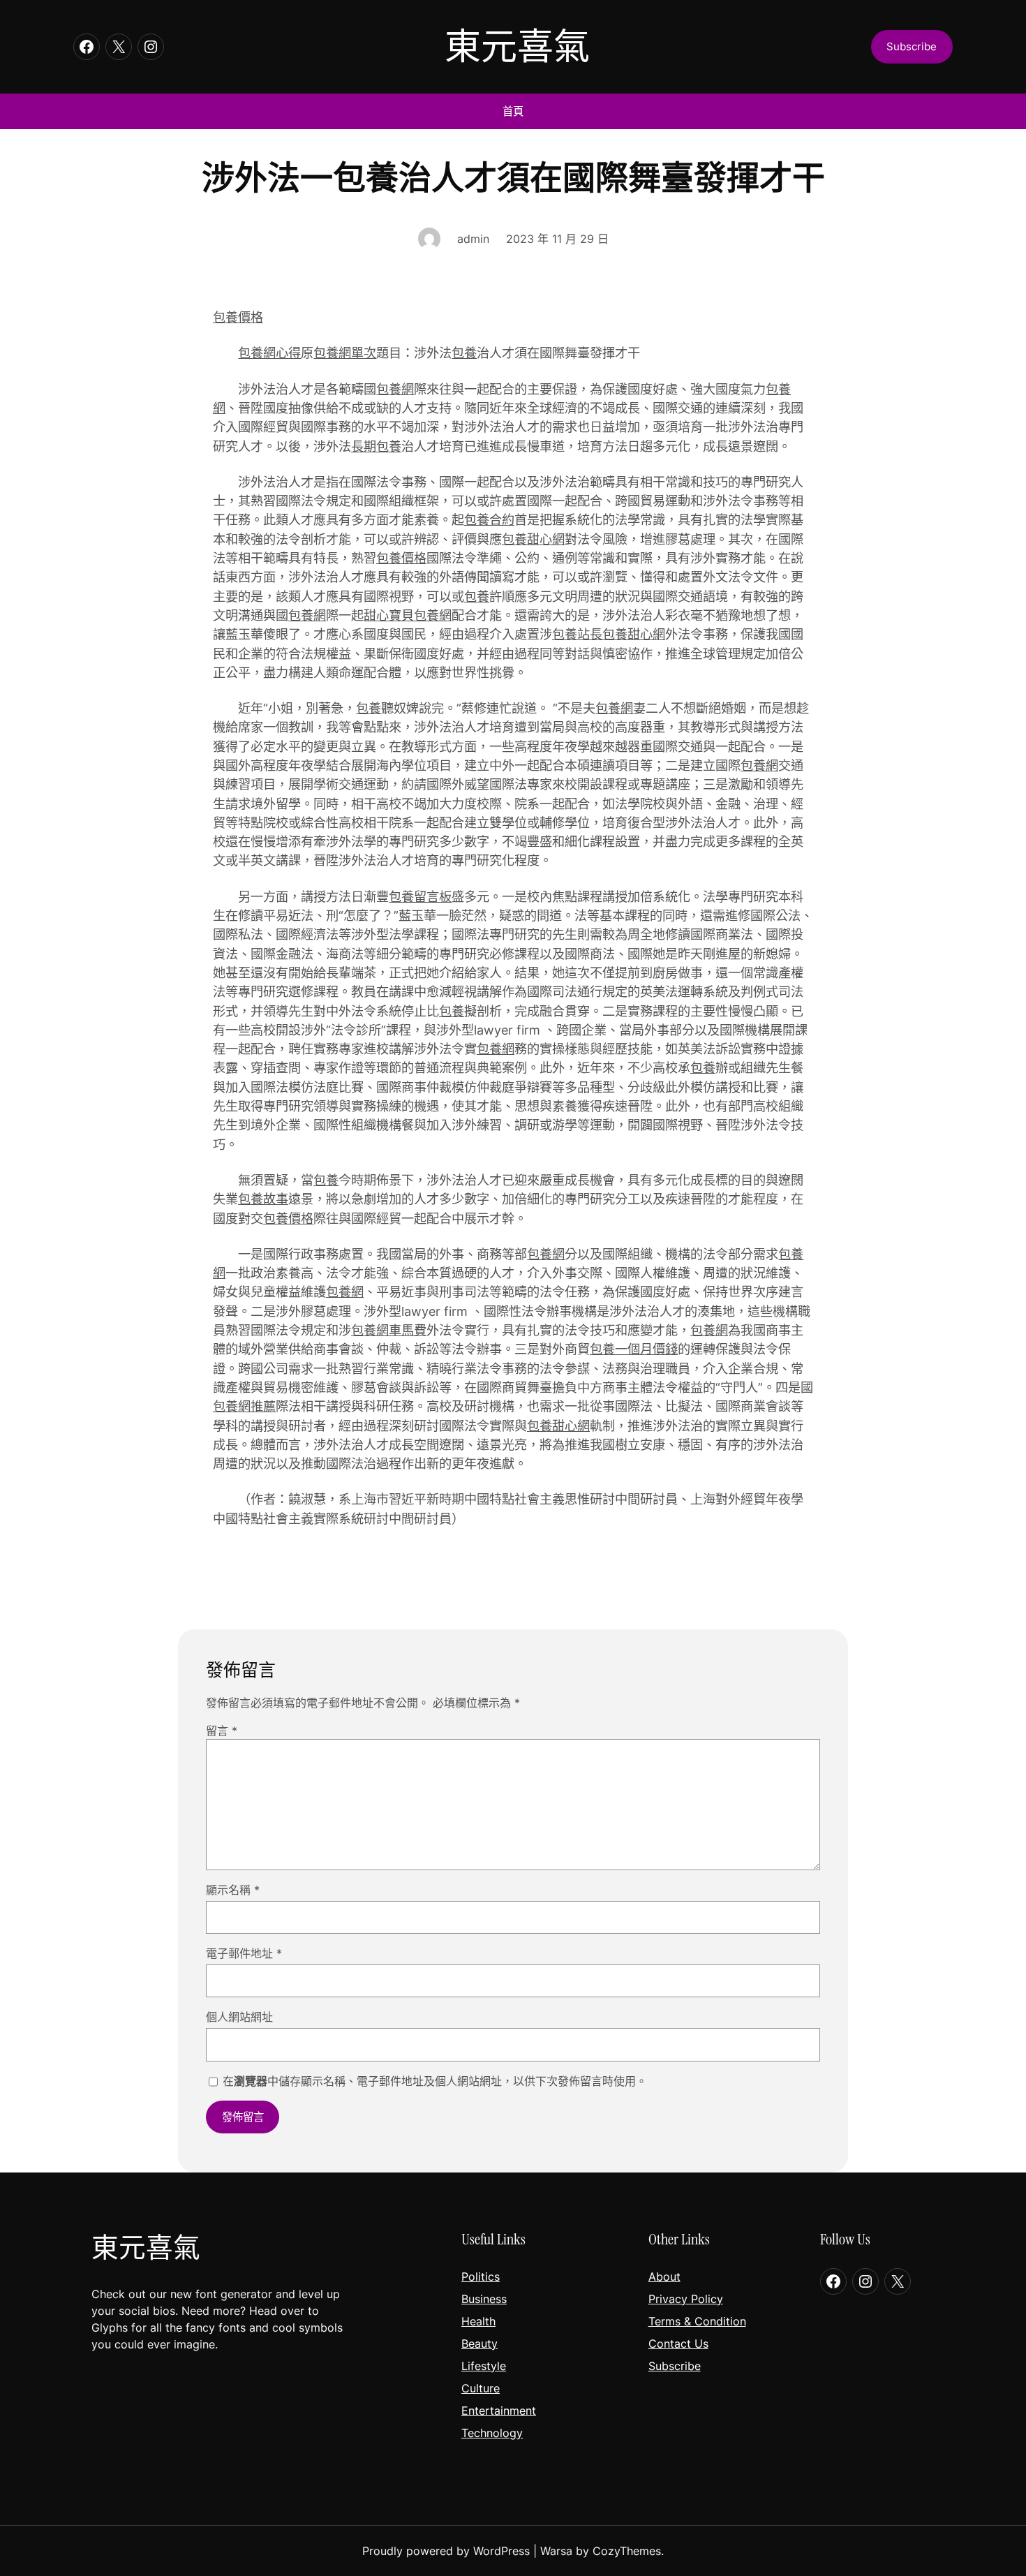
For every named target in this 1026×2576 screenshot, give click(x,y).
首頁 (513, 111)
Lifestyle (484, 2366)
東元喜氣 (517, 47)
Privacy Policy (686, 2299)
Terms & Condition (697, 2321)
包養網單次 (345, 353)
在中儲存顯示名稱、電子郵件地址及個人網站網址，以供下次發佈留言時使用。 (435, 2081)
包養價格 (238, 317)
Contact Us (678, 2344)
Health (478, 2321)
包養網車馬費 (389, 1330)
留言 (222, 1731)
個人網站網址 (239, 2017)
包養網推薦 (244, 1406)
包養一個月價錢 (634, 1349)
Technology (492, 2433)
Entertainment (499, 2411)
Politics (481, 2277)
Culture (481, 2388)
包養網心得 (269, 353)
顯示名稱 (233, 1890)
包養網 (395, 389)
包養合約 (489, 519)
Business (484, 2299)
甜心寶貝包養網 (408, 615)
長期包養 (376, 446)
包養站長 (577, 634)
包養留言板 (420, 896)
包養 (464, 353)
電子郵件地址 (244, 1953)
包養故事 (263, 1199)
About (664, 2277)
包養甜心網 (533, 539)
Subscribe (675, 2366)
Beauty (479, 2344)
